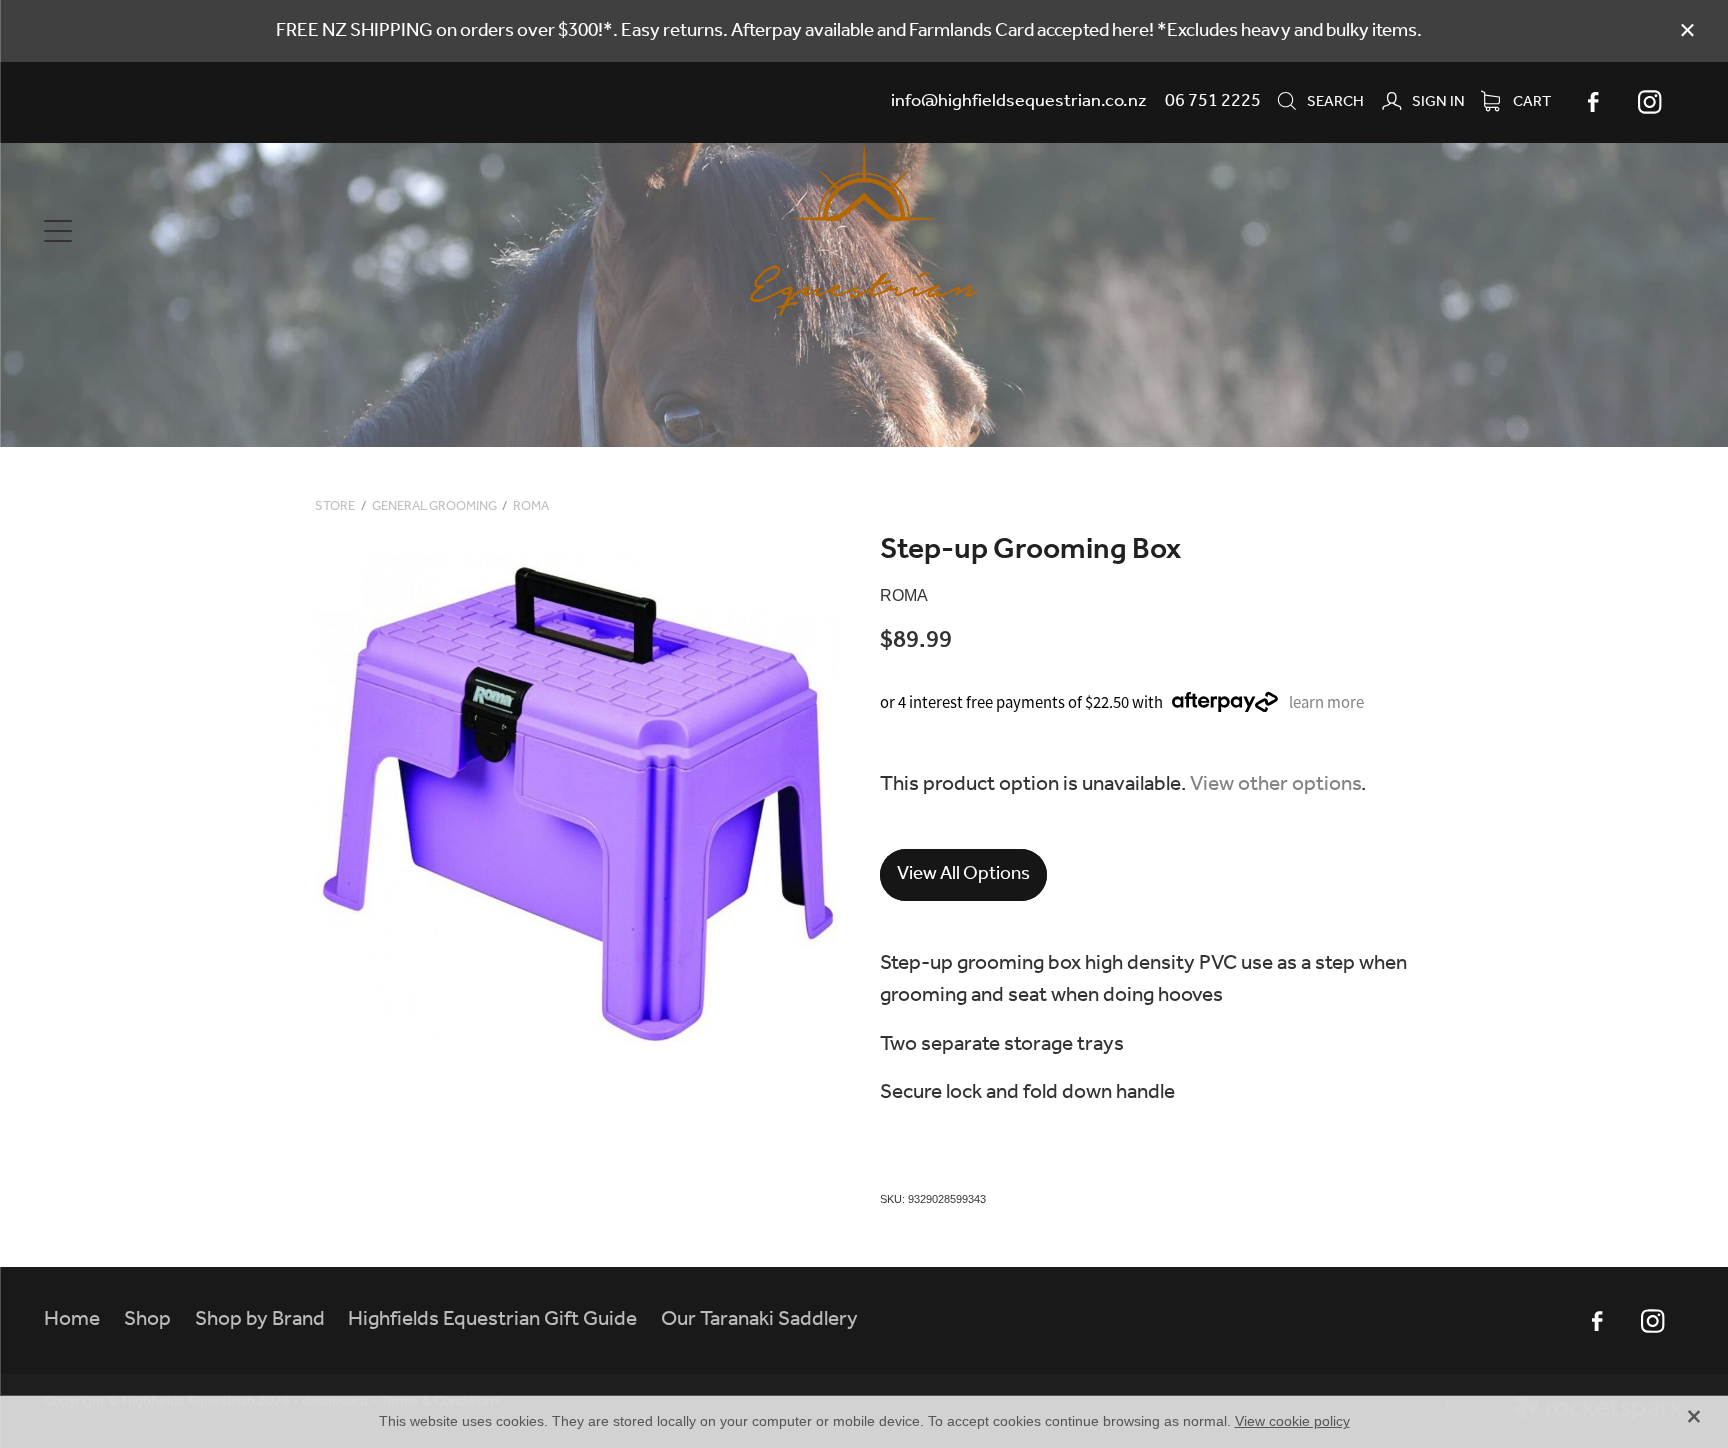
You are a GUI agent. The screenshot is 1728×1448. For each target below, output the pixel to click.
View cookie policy (1292, 1421)
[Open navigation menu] (249, 231)
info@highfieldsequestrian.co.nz (1019, 101)
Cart (1530, 102)
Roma (531, 506)
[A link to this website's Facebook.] (1594, 102)
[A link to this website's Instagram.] (1650, 102)
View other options (1275, 784)
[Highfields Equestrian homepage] (864, 231)
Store (335, 506)
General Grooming (434, 506)
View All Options (963, 874)
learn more (1326, 702)
